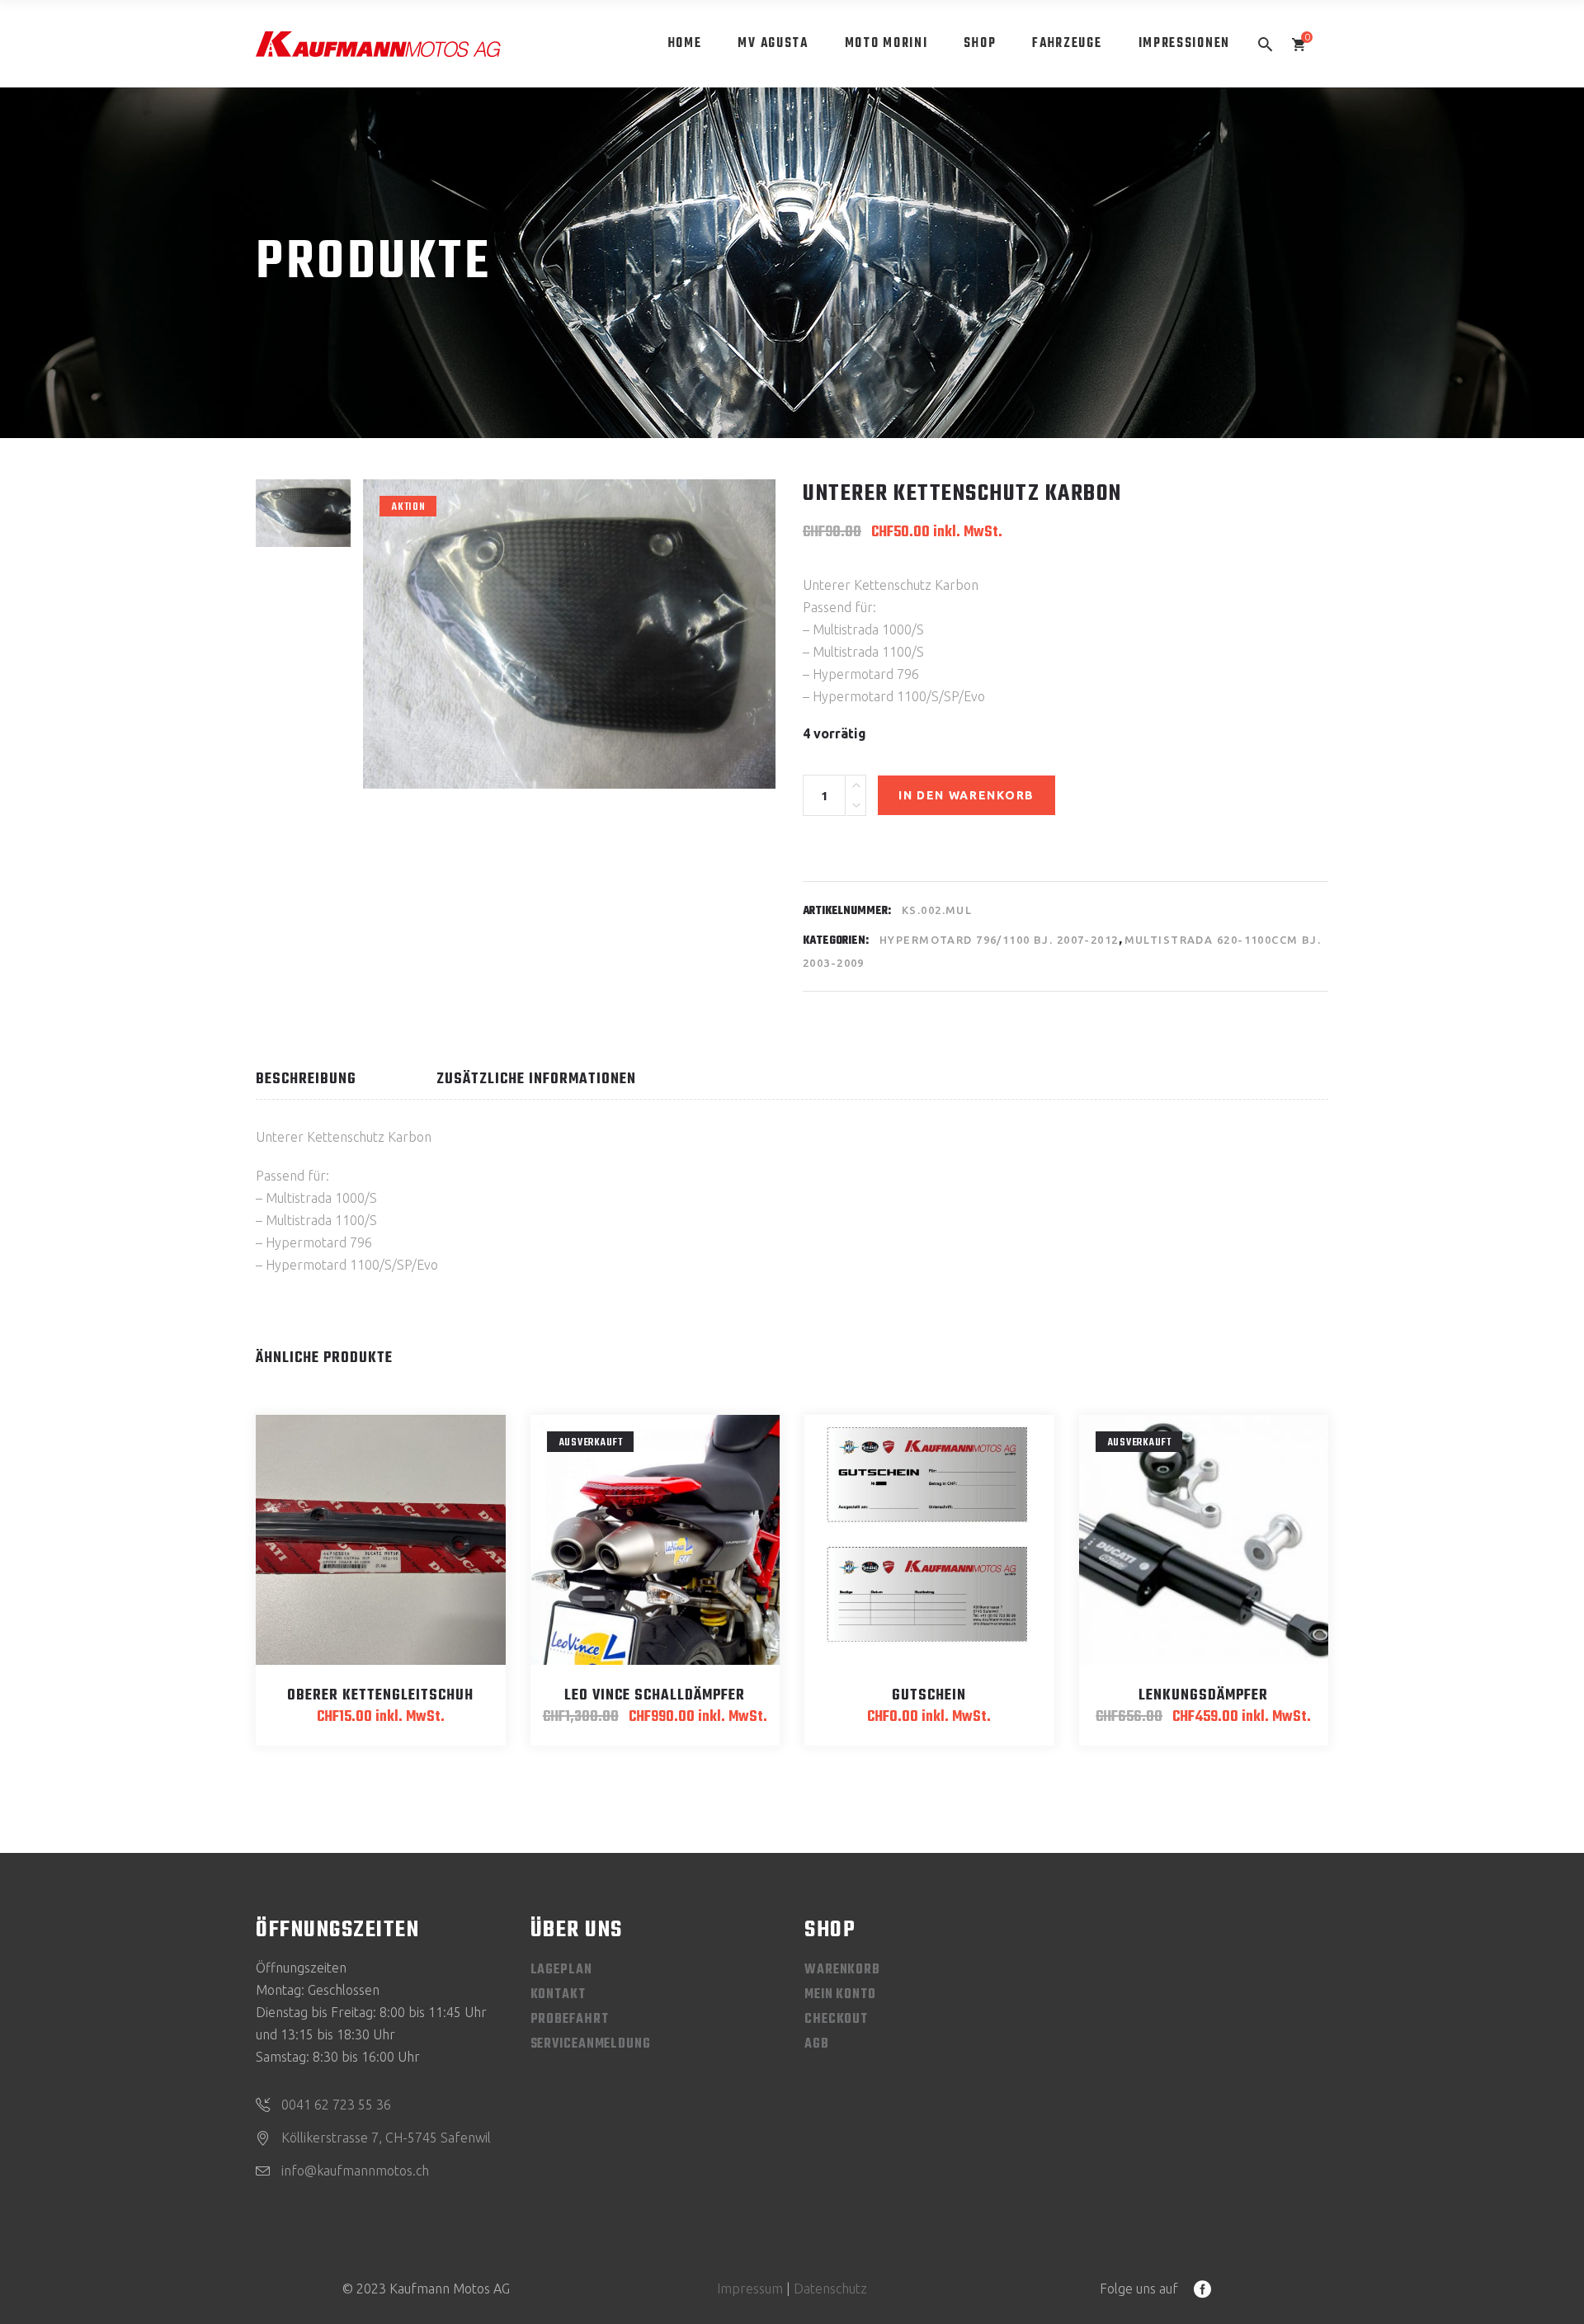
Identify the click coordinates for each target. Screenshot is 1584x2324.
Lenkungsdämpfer (1203, 1696)
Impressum (750, 2289)
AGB (817, 2044)
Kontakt (558, 1995)
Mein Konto (840, 1995)
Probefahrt (570, 2020)
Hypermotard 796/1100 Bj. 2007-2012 (999, 940)
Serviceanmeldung (591, 2044)
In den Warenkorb (966, 795)
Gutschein (929, 1696)
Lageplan (561, 1970)
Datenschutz (830, 2289)
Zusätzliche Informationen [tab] (536, 1080)
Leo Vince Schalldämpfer (655, 1696)
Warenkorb (842, 1970)
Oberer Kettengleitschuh (380, 1696)
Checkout (836, 2020)
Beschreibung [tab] (306, 1080)
